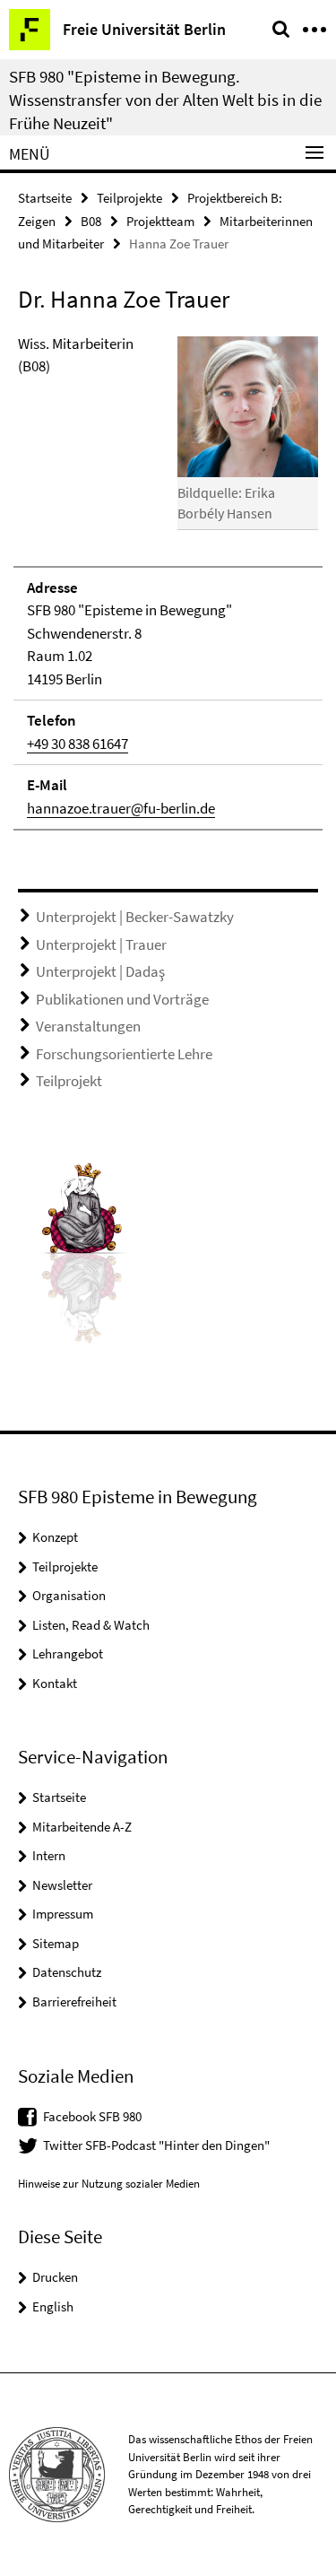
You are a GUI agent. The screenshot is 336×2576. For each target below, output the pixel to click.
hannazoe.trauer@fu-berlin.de (121, 808)
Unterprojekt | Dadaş (100, 971)
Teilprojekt (69, 1081)
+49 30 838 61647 (78, 744)
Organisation (69, 1595)
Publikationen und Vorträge (122, 999)
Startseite (45, 198)
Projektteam (160, 221)
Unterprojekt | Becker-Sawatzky (135, 917)
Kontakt (55, 1683)
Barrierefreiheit (74, 2002)
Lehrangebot (68, 1654)
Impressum (63, 1914)
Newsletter (62, 1885)
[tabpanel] (168, 582)
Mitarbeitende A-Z (82, 1827)
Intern (49, 1855)
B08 (91, 221)
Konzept (55, 1537)
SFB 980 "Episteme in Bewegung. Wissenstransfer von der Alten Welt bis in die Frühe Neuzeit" (165, 100)
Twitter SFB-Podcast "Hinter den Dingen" (156, 2145)
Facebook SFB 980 (92, 2116)
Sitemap (56, 1943)
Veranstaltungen (88, 1026)
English (53, 2306)
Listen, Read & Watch (91, 1625)
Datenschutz (67, 1972)
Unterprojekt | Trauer (101, 944)
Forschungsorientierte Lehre (124, 1054)
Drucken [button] (55, 2277)
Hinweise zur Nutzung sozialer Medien (109, 2184)
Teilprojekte (129, 198)
